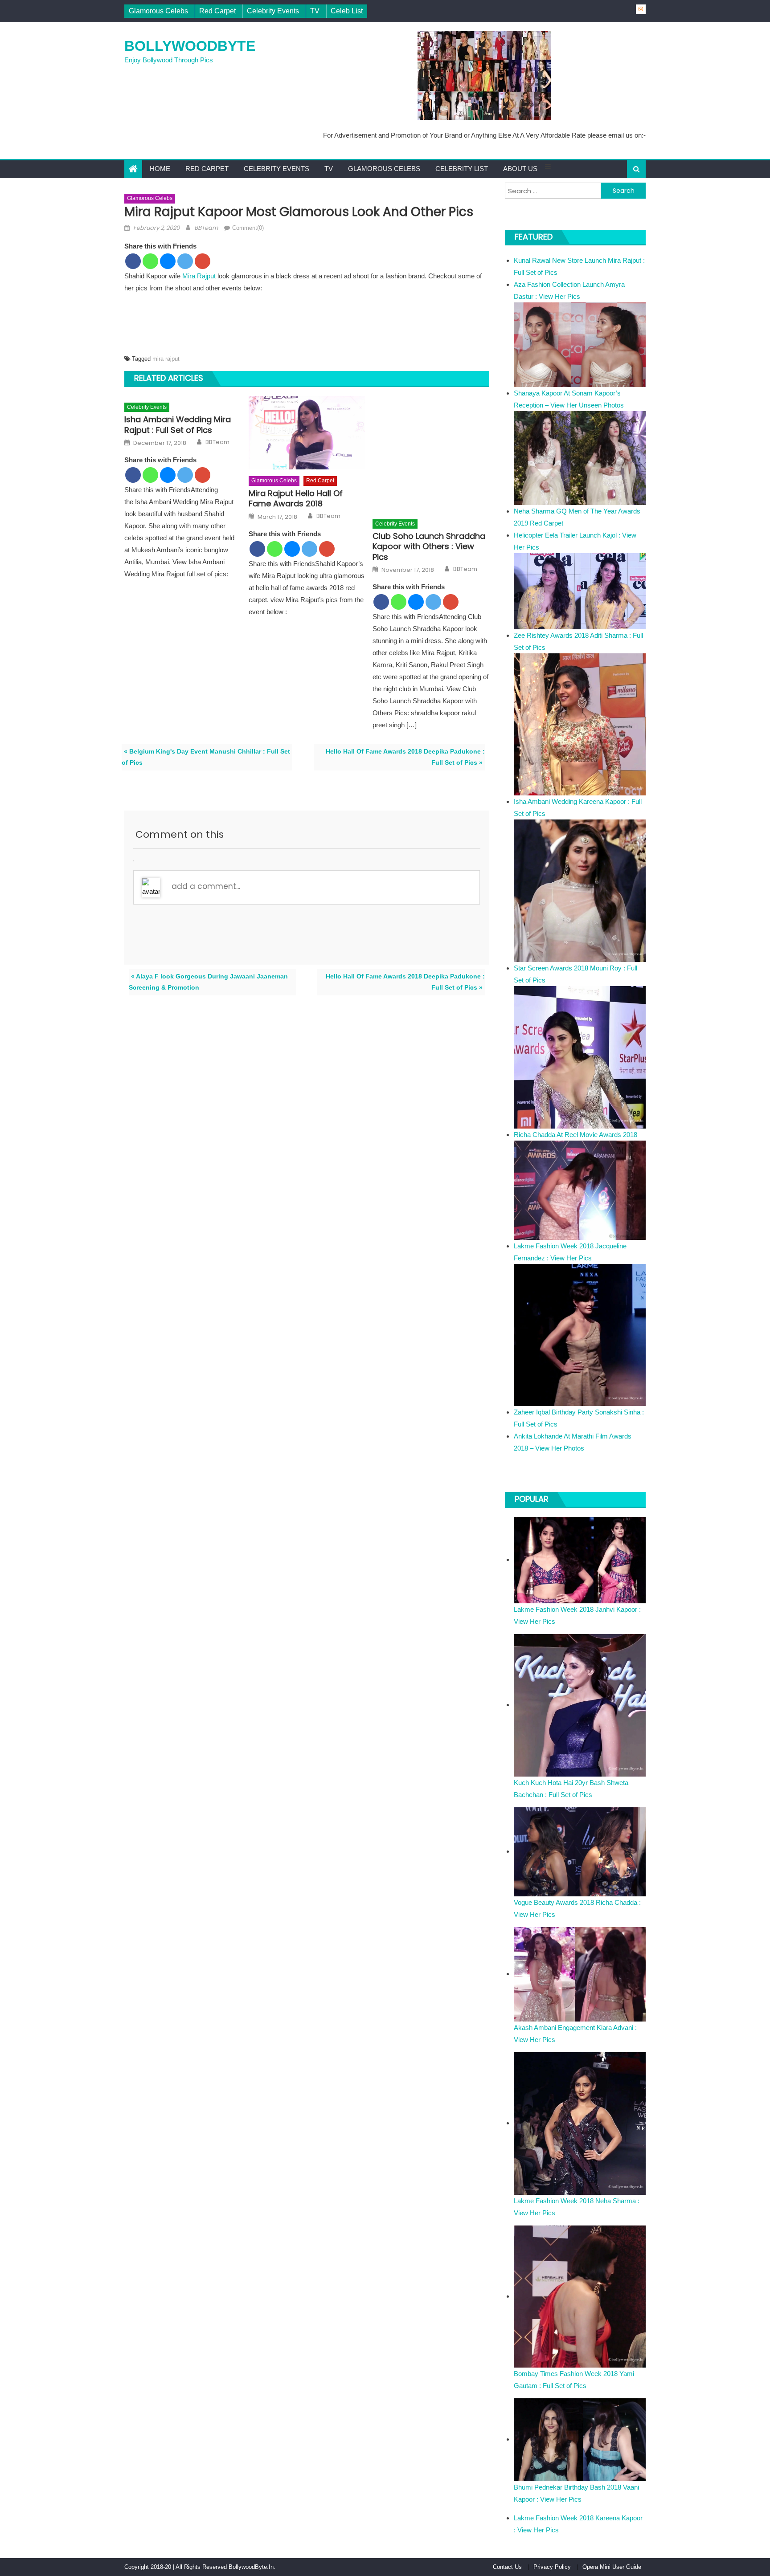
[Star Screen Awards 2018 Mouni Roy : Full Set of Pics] (580, 1057)
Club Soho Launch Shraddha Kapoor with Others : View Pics (429, 546)
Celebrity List (462, 169)
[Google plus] (203, 261)
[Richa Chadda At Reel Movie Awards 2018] (580, 1189)
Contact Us (507, 2567)
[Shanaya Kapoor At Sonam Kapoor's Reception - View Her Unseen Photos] (580, 458)
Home (160, 169)
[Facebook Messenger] (168, 261)
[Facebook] (133, 261)
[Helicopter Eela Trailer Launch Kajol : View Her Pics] (580, 590)
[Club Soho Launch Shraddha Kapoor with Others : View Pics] (431, 454)
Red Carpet (217, 11)
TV (315, 11)
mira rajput (166, 359)
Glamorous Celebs (158, 11)
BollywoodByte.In (251, 2567)
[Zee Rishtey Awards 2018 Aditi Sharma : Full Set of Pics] (580, 724)
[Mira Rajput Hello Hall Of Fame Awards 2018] (307, 433)
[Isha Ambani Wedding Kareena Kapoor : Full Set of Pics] (580, 890)
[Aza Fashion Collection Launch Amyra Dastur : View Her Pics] (580, 344)
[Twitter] (185, 261)
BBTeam (206, 228)
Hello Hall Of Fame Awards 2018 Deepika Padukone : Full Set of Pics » (405, 757)
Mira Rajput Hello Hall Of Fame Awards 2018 (296, 499)
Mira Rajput (199, 276)
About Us (520, 169)
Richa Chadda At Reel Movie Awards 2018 (575, 1135)
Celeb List (347, 11)
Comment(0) (248, 228)
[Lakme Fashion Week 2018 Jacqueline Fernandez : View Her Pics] (580, 1335)
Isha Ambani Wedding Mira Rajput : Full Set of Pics (178, 425)
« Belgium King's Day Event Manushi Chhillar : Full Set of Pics (206, 757)
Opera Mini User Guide (612, 2567)
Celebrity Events (273, 11)
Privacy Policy (552, 2567)
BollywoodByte (190, 46)
